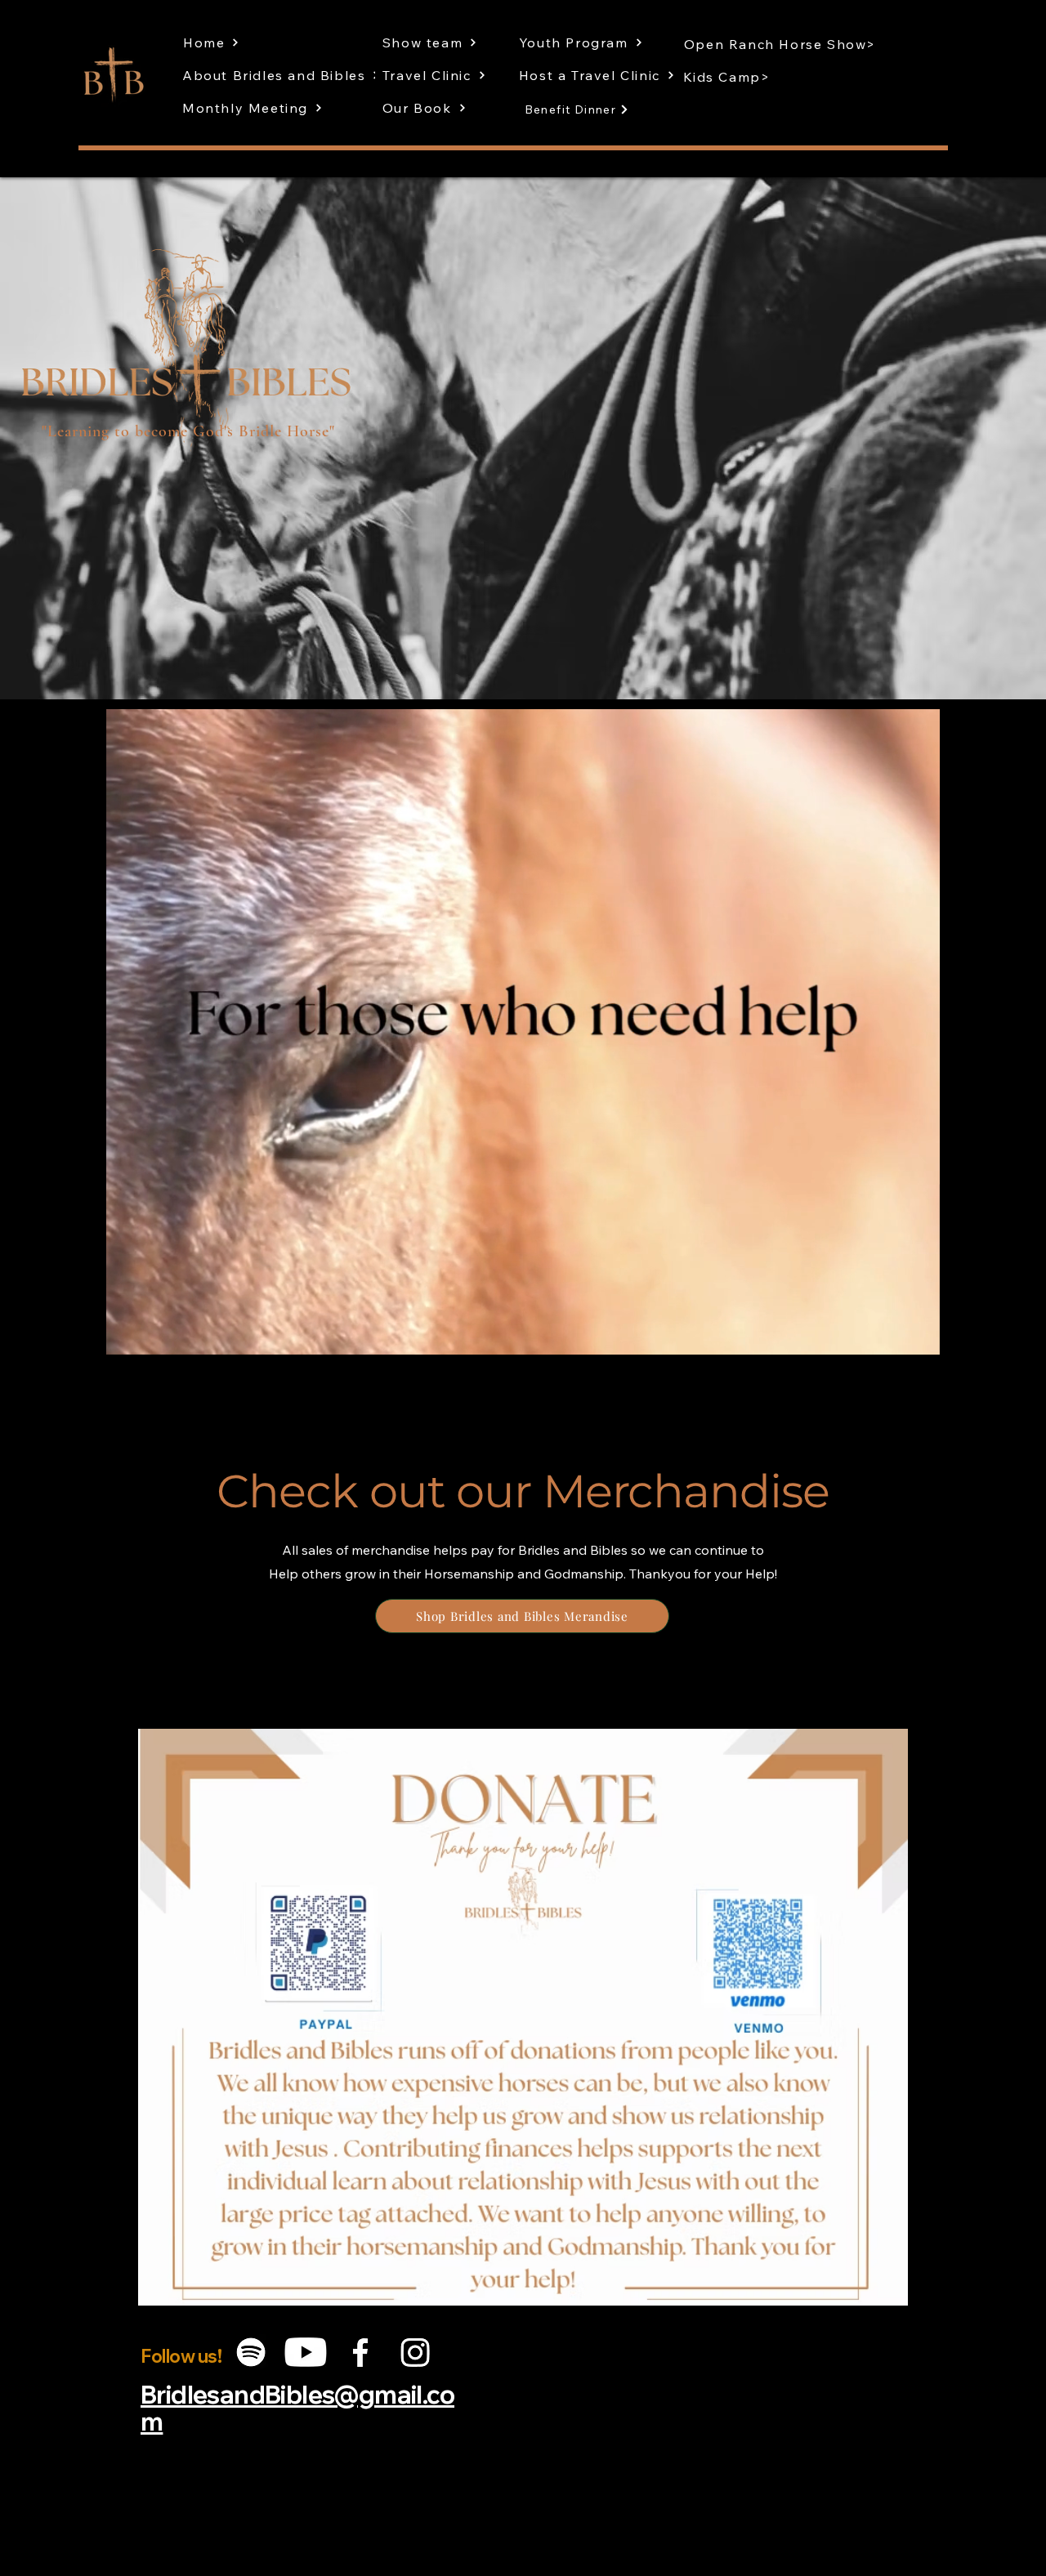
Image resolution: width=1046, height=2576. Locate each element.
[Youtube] (306, 2352)
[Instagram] (415, 2352)
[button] (919, 1337)
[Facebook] (360, 2352)
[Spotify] (251, 2352)
